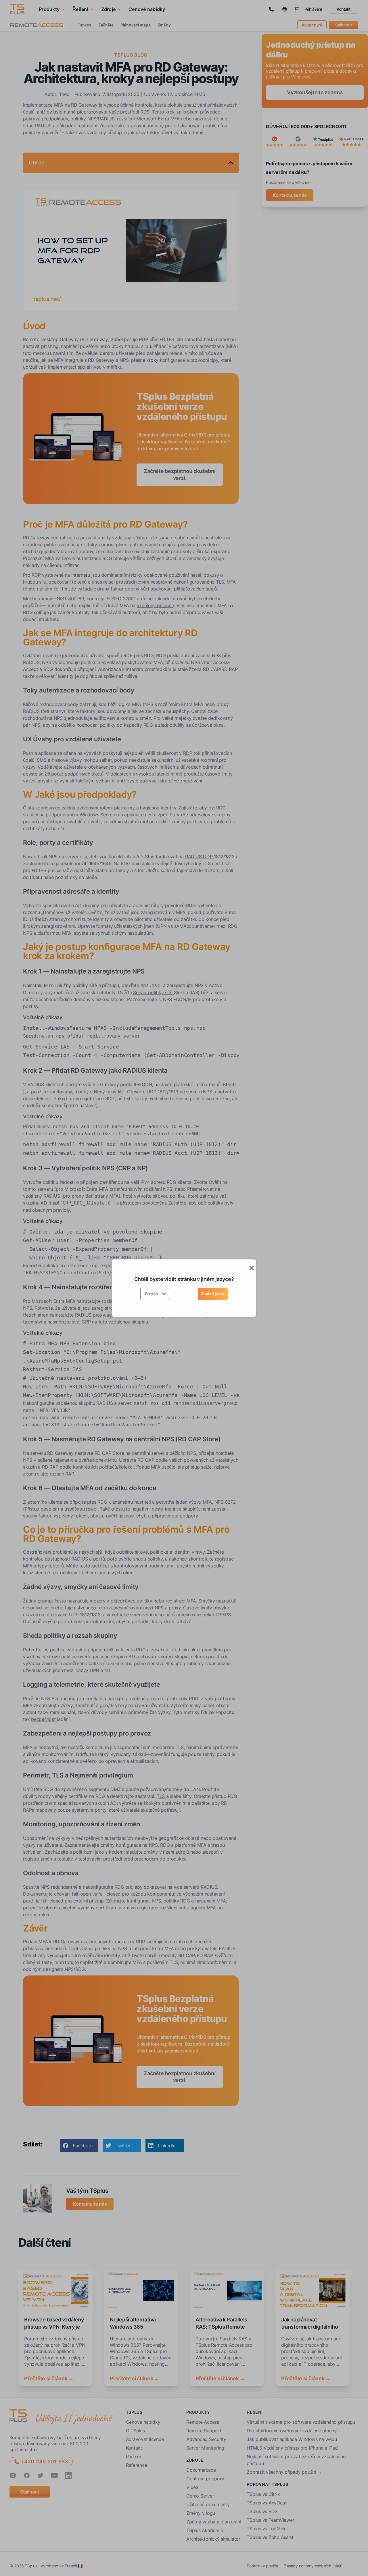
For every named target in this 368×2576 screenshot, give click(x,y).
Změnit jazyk (213, 1293)
